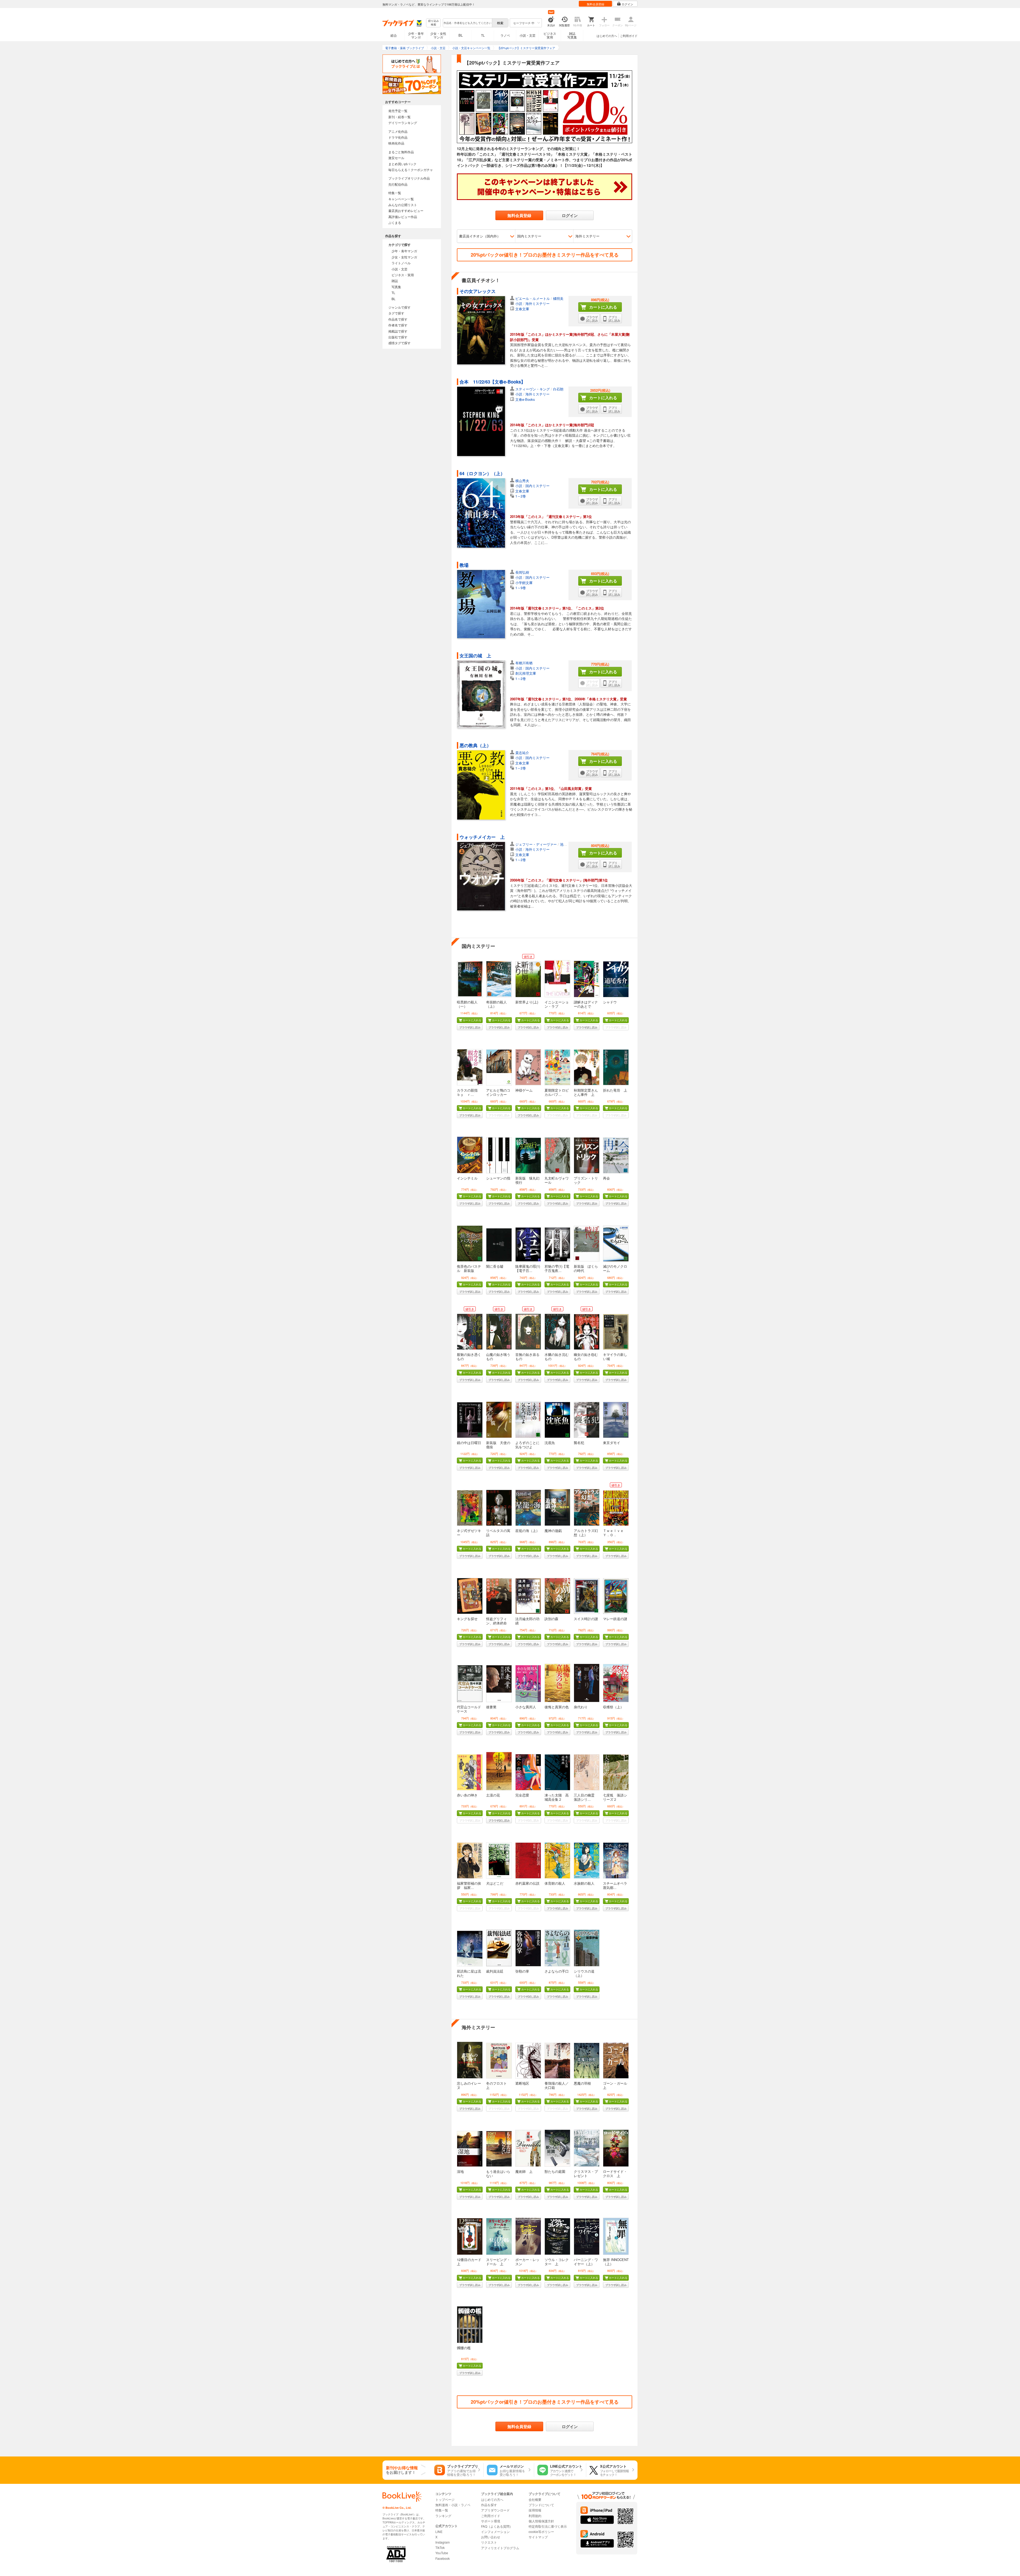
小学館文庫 (524, 583)
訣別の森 (551, 1619)
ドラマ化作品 (398, 137)
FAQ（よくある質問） (497, 2526)
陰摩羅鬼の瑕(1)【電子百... (528, 1268)
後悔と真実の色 (557, 1707)
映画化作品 (396, 143)
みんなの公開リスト (403, 205)
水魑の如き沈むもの (557, 1357)
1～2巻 (521, 496)
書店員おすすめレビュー (406, 210)
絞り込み (433, 23)
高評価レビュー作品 (403, 217)
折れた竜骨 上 (615, 1090)
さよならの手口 (557, 1971)
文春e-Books (525, 399)
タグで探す (396, 313)
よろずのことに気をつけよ (527, 1445)
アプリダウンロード (495, 2510)
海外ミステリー (587, 236)
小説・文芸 (528, 35)
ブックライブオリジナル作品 (409, 178)
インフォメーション (495, 2532)
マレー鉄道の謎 (615, 1619)
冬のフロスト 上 (498, 2085)
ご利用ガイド (629, 36)
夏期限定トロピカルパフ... (557, 1092)
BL (461, 35)
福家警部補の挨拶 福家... (469, 1885)
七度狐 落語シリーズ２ (615, 1797)
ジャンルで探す (399, 307)
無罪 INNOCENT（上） (616, 2262)
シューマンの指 (498, 1178)
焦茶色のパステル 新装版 (469, 1268)
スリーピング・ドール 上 (498, 2262)
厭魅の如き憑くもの (469, 1357)
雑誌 (395, 281)
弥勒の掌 (522, 1971)
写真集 (396, 287)
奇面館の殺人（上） (496, 1004)
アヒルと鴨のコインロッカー (498, 1092)
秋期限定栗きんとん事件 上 (586, 1092)
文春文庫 (522, 309)
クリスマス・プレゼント (586, 2173)
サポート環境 (491, 2521)
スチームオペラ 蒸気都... (617, 1885)
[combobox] (467, 23)
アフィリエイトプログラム (500, 2548)
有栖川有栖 (524, 663)
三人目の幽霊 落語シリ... (586, 1797)
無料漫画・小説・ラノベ (453, 2505)
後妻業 (491, 1707)
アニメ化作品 (398, 131)
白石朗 (558, 389)
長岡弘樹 (522, 572)
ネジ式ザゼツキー (469, 1533)
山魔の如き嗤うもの (498, 1357)
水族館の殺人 (584, 1883)
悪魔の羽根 (582, 2083)
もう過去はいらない (498, 2173)
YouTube (442, 2553)
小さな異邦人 (526, 1707)
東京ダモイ (612, 1443)
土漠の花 (493, 1795)
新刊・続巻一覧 (399, 117)
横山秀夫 (522, 481)
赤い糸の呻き (467, 1795)
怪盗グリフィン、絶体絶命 (496, 1621)
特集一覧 (395, 193)
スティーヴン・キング (533, 389)
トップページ (445, 2499)
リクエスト (489, 2542)
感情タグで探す (399, 343)
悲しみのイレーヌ (469, 2085)
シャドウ (610, 1002)
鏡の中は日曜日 (469, 1443)
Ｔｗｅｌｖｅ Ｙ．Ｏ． (615, 1533)
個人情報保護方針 (541, 2521)
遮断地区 (522, 2083)
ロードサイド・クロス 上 (615, 2173)
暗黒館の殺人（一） (467, 1004)
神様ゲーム (524, 1090)
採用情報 (535, 2510)
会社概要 (535, 2499)
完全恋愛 (522, 1795)
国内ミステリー (529, 236)
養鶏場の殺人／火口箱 (557, 2085)
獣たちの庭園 (555, 2171)
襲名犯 (579, 1443)
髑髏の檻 (464, 2348)
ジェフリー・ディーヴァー (536, 844)
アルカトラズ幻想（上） (586, 1533)
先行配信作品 (398, 184)
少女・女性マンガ (438, 35)
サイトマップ (538, 2537)
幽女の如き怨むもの (586, 1357)
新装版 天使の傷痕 (498, 1445)
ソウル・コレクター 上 (557, 2262)
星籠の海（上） (527, 1530)
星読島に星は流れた (469, 1973)
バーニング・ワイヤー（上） (586, 2262)
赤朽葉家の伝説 (527, 1883)
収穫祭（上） (613, 1707)
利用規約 (535, 2516)
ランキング (443, 2516)
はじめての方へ (607, 36)
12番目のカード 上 (471, 2262)
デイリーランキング (403, 123)
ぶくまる (395, 222)
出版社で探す (398, 337)
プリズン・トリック (586, 1180)
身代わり (581, 1707)
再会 (606, 1178)
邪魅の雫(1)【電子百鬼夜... (557, 1268)
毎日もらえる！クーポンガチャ (411, 170)
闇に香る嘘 (495, 1266)
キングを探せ (467, 1619)
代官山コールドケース (469, 1709)
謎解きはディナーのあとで (586, 1004)
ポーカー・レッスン (527, 2262)
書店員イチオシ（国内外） (480, 236)
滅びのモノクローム (615, 1268)
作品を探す (489, 2505)
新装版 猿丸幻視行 (527, 1180)
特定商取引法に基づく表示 (548, 2526)
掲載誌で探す (398, 331)
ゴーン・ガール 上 (615, 2085)
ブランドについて (541, 2505)
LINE (439, 2532)
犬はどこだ (495, 1883)
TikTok (440, 2547)
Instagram (443, 2542)
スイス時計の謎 (586, 1619)
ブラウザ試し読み (470, 1027)
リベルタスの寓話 (498, 1533)
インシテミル (467, 1178)
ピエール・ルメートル (533, 298)
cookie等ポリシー (541, 2532)
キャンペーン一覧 (401, 199)
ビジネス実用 (550, 35)
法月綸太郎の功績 (527, 1621)
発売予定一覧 (398, 111)
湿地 (460, 2171)
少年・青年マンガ (416, 35)
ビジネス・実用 (403, 275)
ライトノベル (401, 263)
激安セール (396, 158)
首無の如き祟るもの (527, 1357)
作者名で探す (398, 325)
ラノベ (505, 35)
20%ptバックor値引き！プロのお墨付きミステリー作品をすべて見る (545, 255)
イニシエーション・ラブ (557, 1004)
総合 (394, 35)
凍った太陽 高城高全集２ (557, 1797)
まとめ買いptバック (402, 164)
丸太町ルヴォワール (557, 1180)
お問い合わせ (491, 2537)
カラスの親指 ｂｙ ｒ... (469, 1092)
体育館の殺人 (555, 1883)
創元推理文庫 (526, 673)
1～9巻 (521, 588)
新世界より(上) (527, 1002)
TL (483, 35)
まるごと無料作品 (401, 152)
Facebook (443, 2558)
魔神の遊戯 (553, 1530)
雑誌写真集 (572, 35)
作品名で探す (398, 319)
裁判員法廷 (495, 1971)
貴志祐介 (522, 753)
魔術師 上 (524, 2171)
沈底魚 (550, 1443)
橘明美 (558, 298)
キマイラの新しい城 (615, 1357)
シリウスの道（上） (584, 1973)
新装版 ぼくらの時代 (586, 1268)
